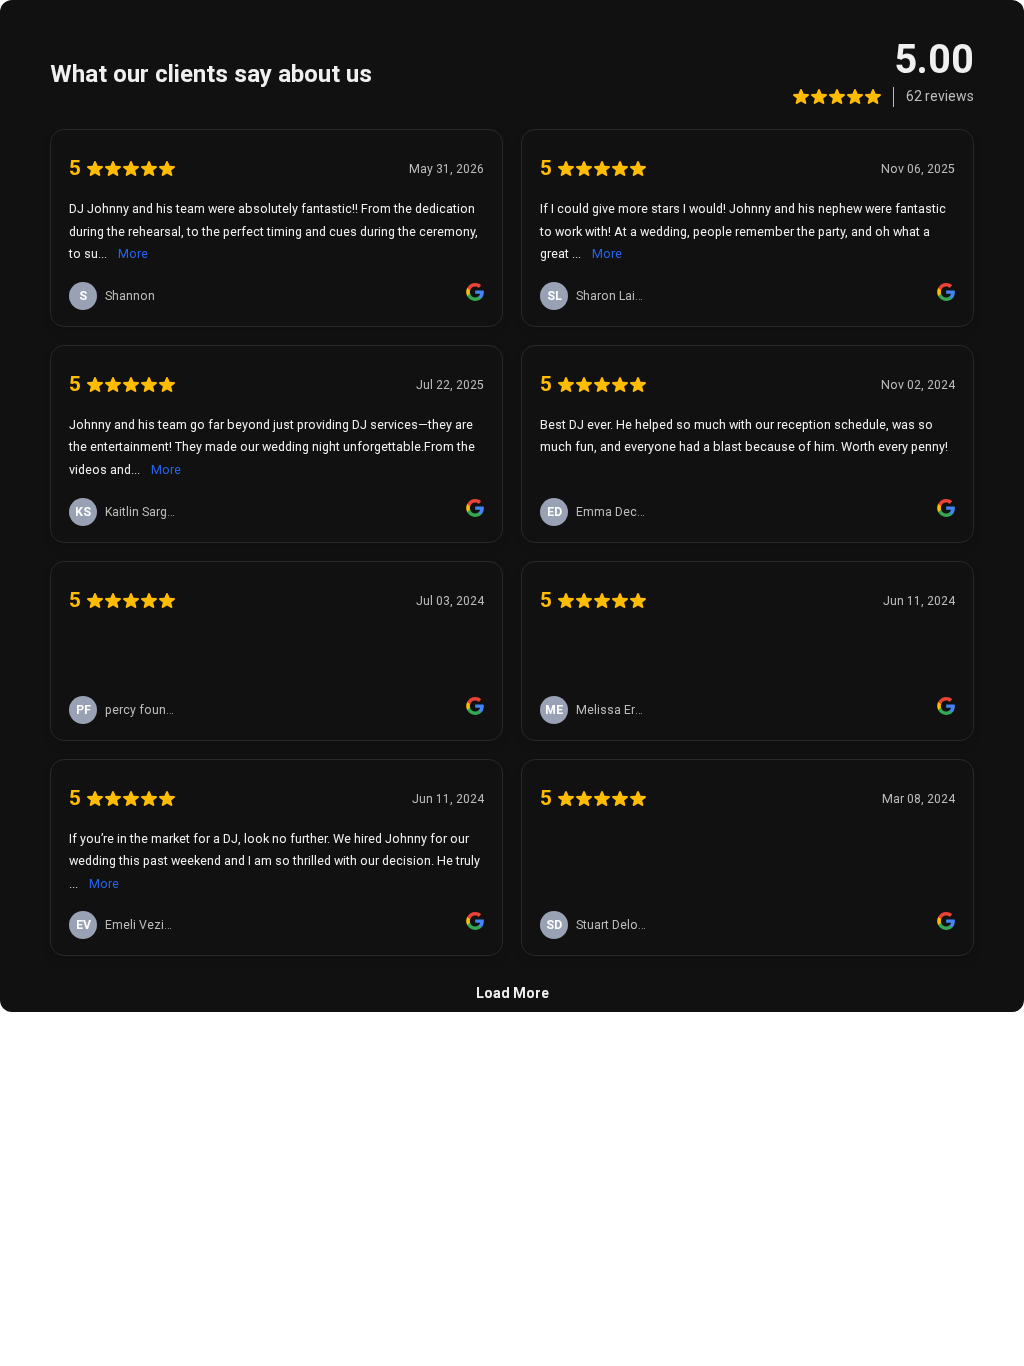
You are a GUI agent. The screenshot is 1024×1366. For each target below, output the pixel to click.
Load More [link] (512, 993)
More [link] (133, 253)
